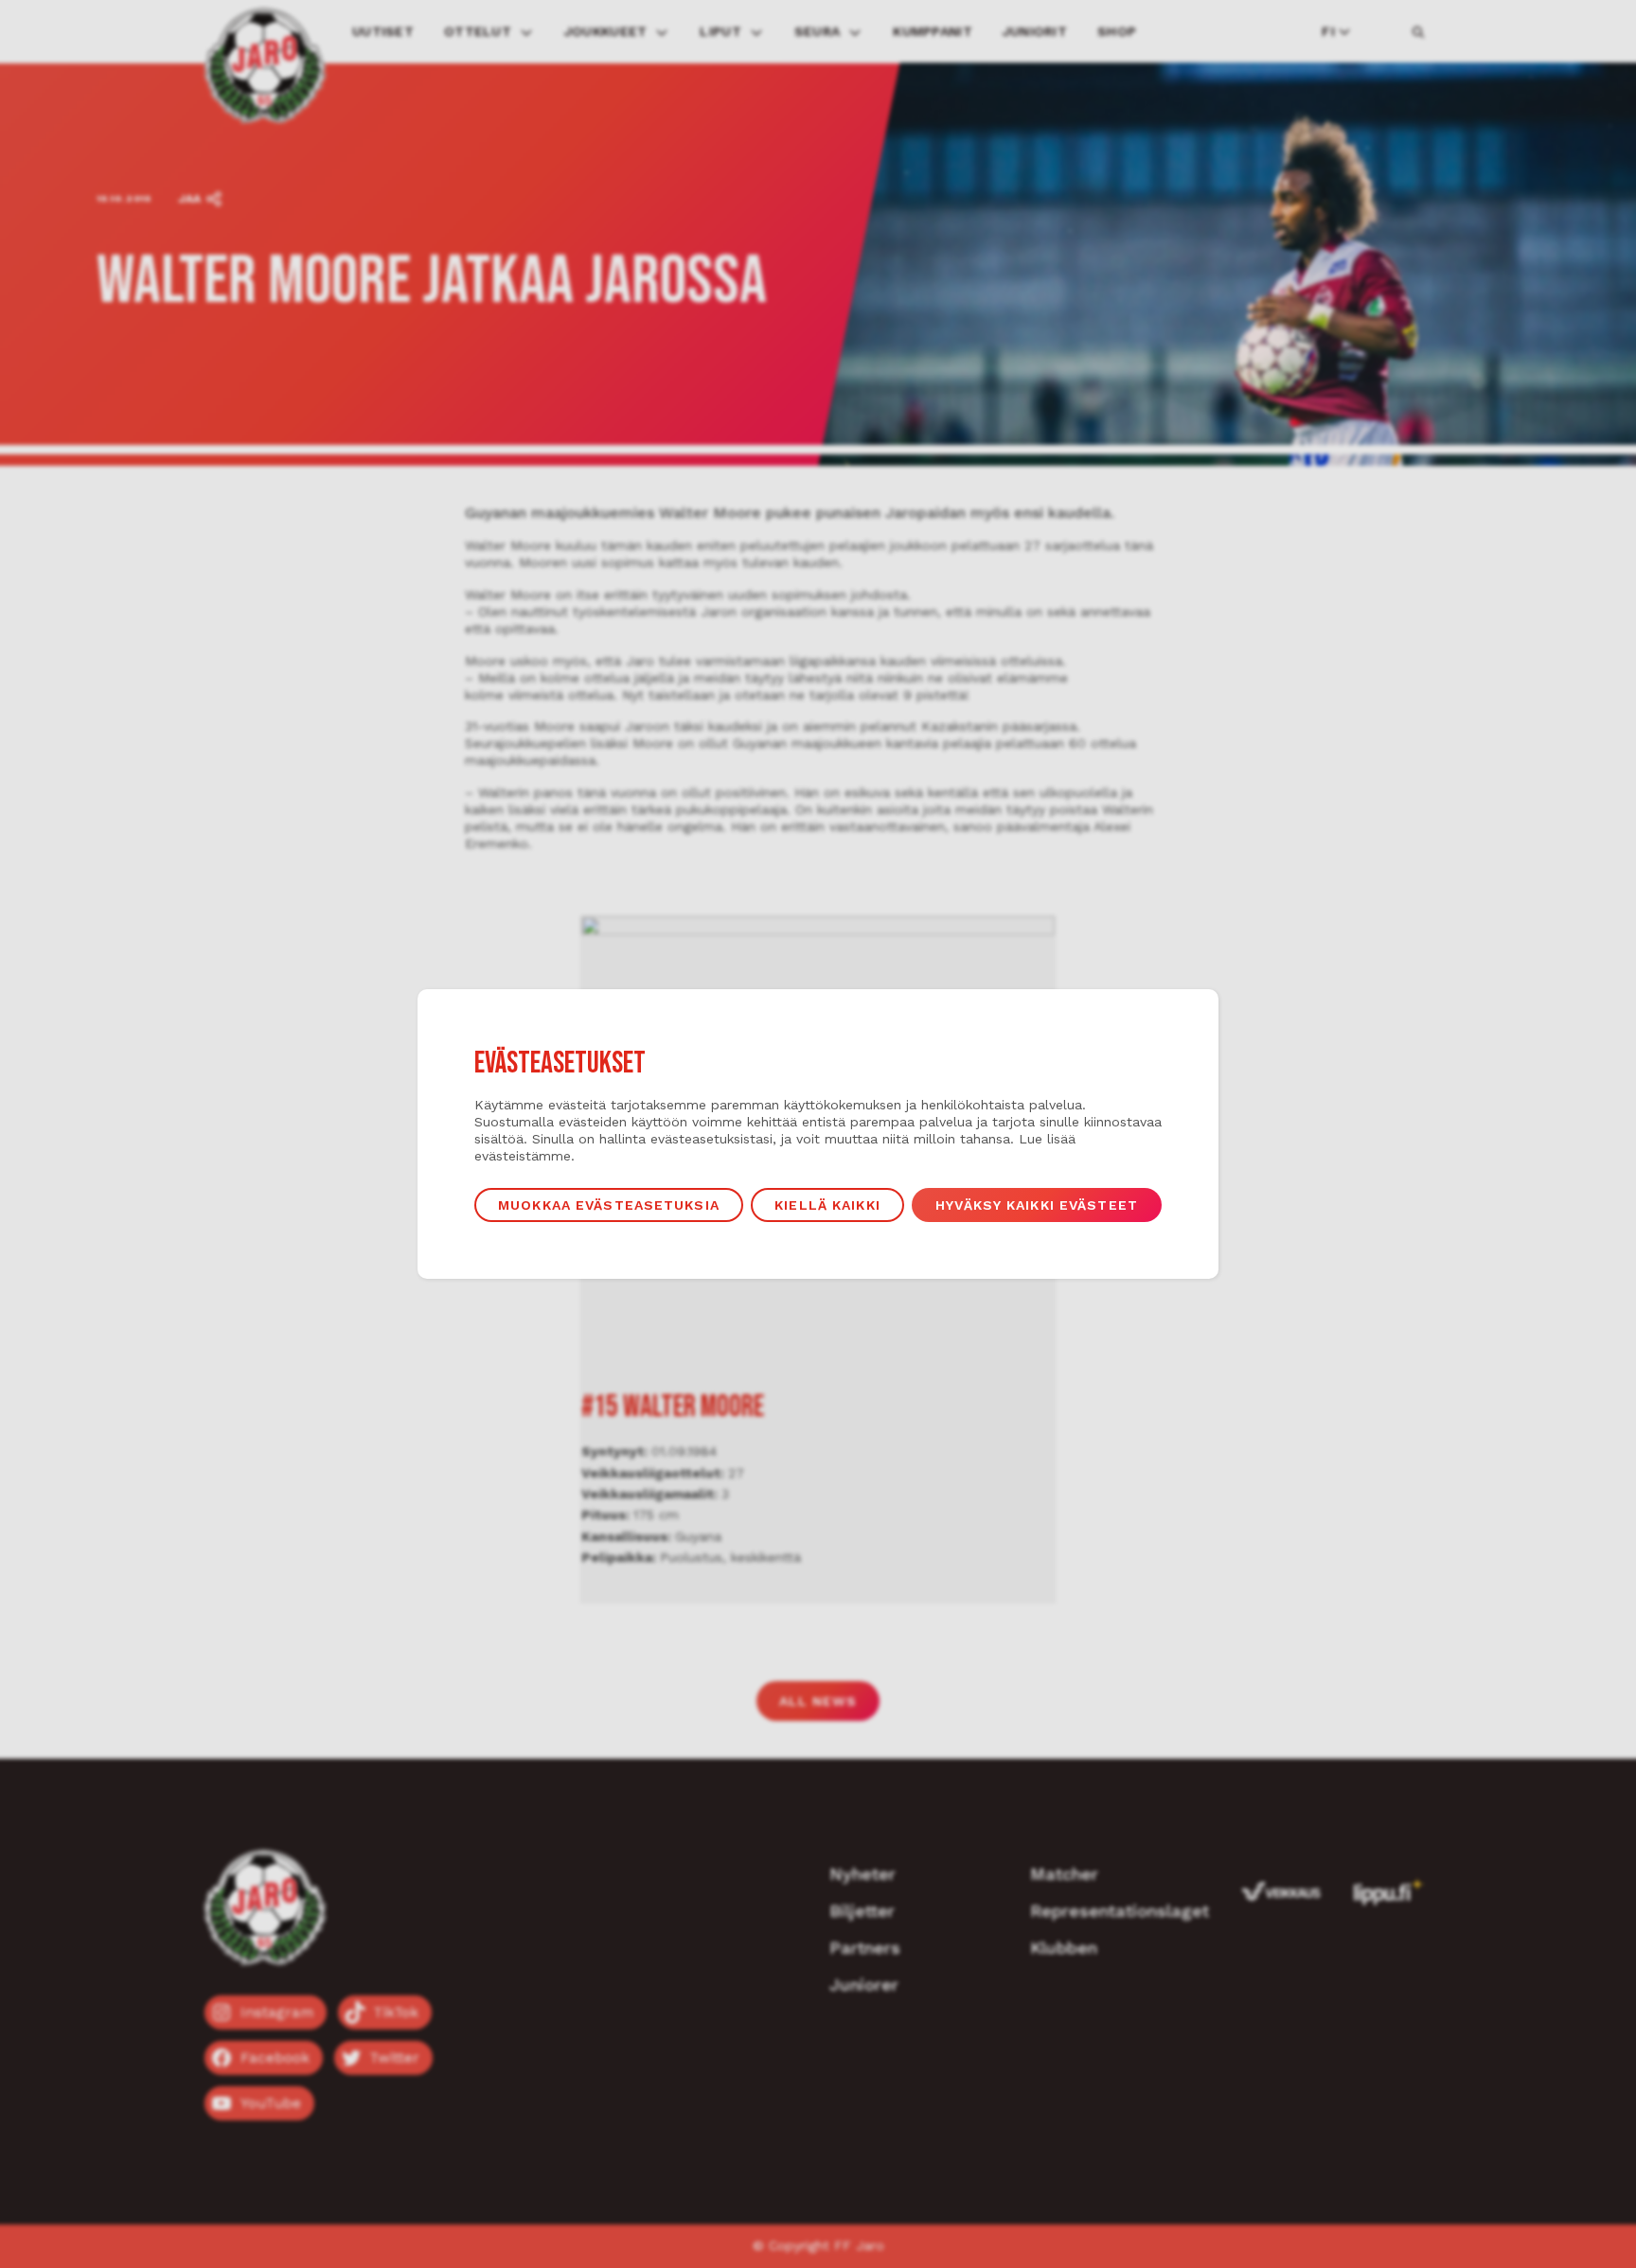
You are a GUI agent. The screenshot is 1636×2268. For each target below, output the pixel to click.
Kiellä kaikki (827, 1205)
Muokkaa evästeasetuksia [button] (609, 1205)
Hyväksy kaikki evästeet (1037, 1205)
